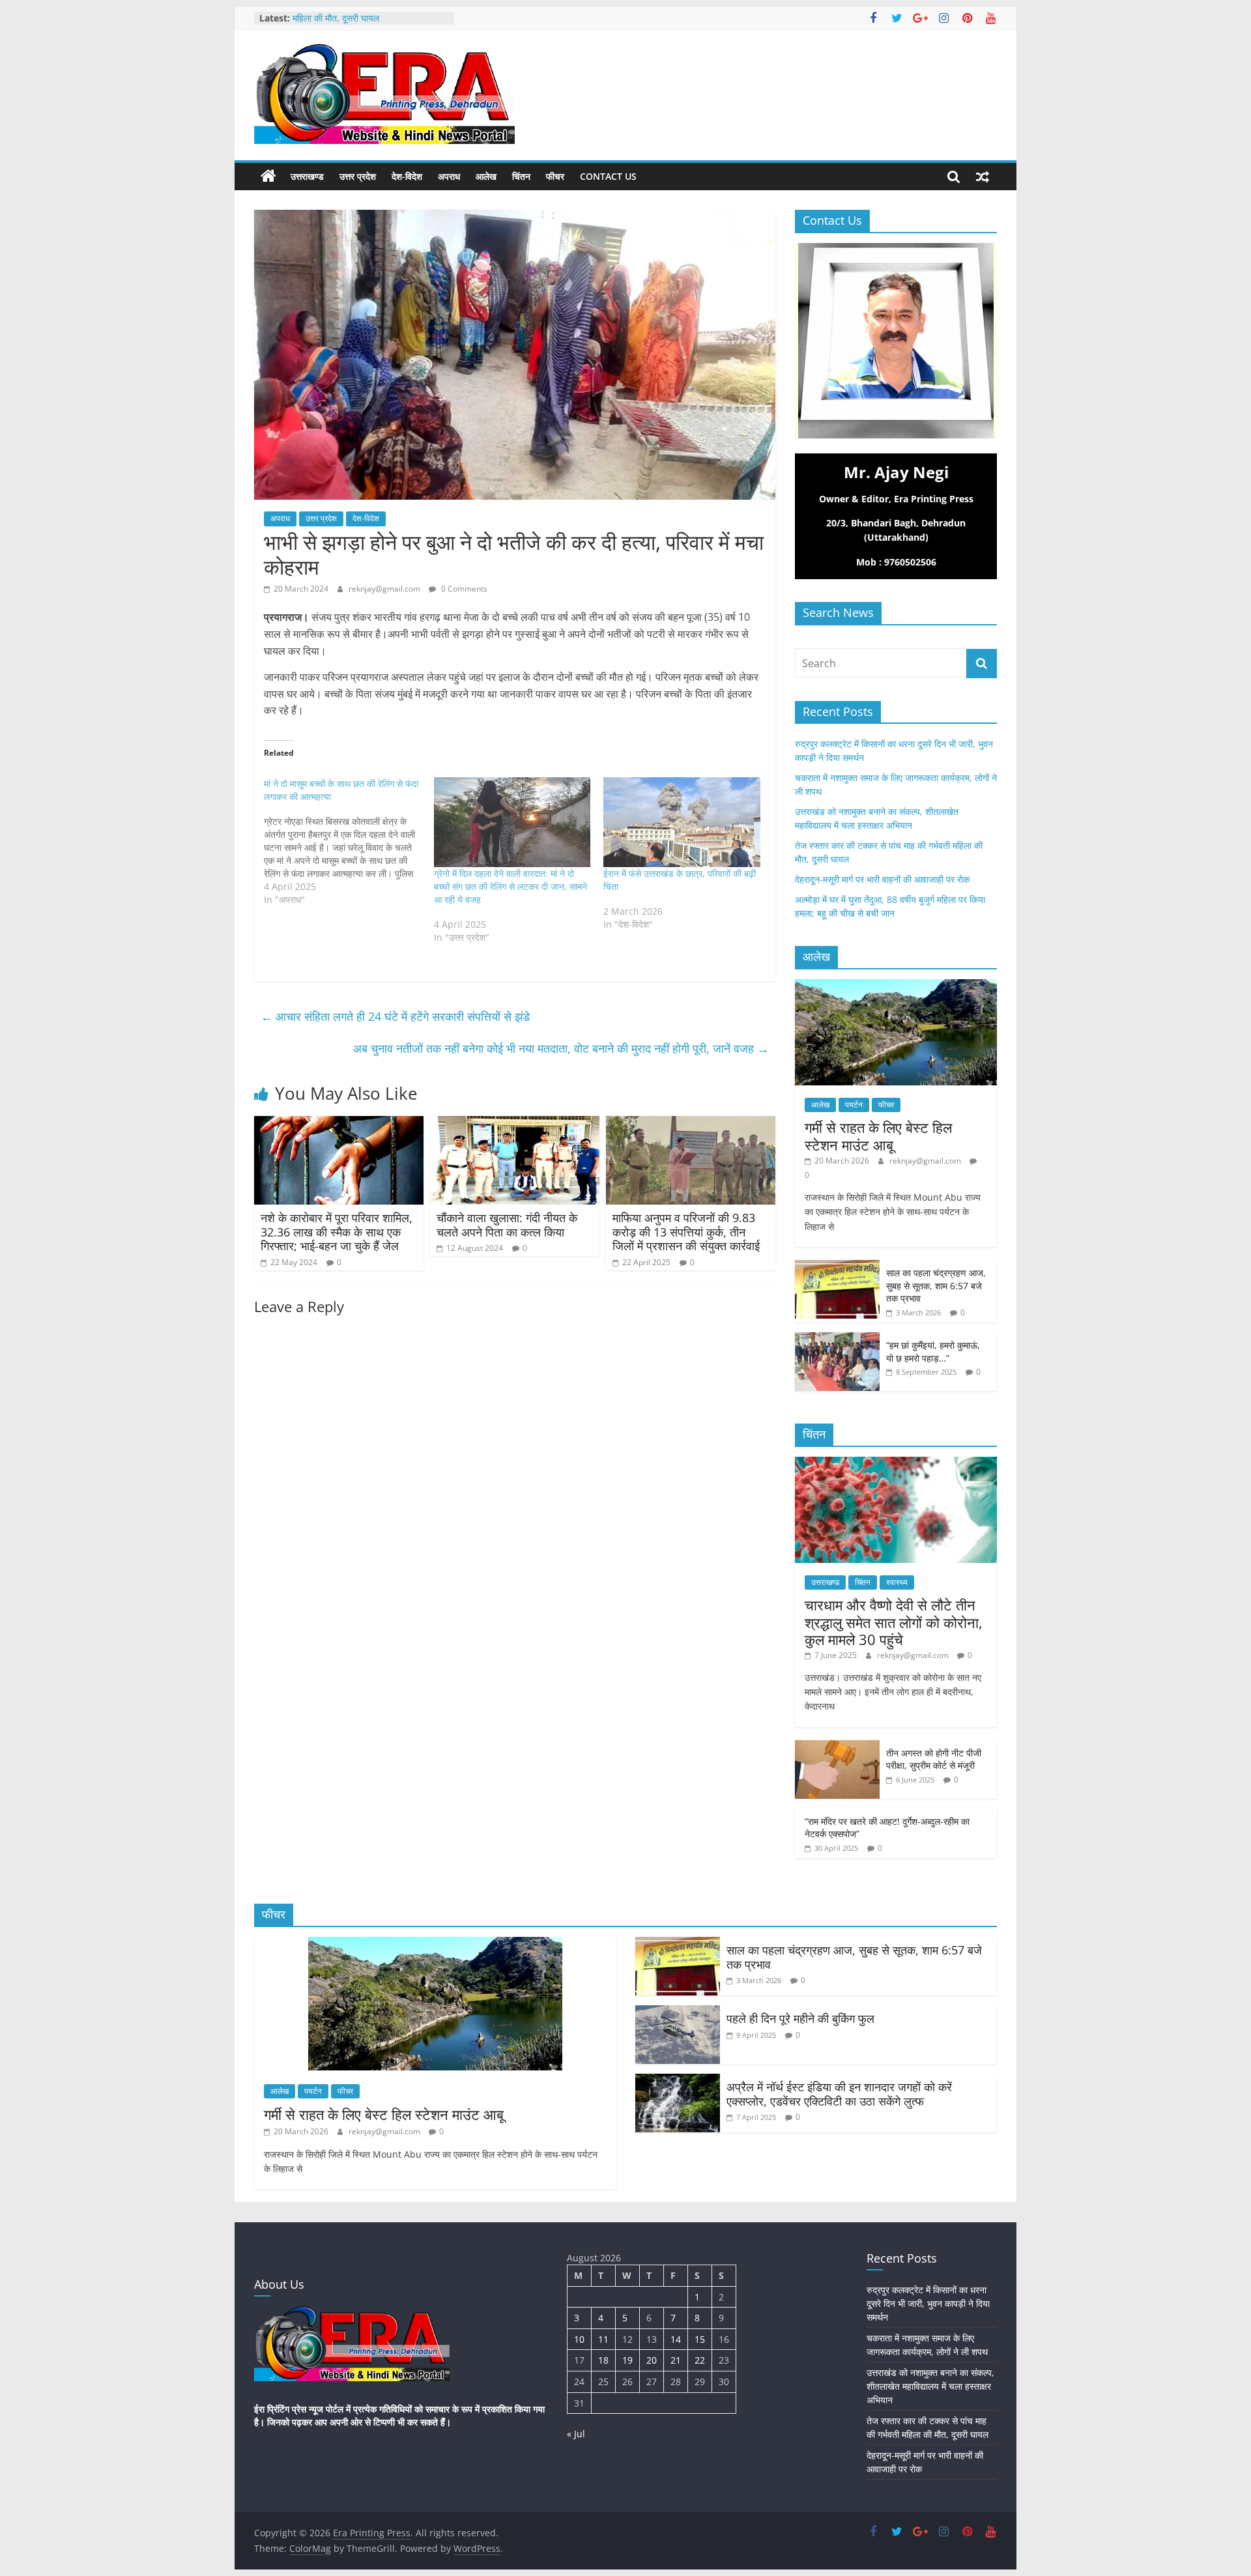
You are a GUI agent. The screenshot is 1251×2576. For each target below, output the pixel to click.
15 (700, 2339)
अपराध (449, 176)
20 (652, 2360)
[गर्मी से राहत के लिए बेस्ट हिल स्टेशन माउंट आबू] (896, 986)
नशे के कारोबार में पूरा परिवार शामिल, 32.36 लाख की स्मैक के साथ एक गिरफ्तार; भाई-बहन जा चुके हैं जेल (337, 1232)
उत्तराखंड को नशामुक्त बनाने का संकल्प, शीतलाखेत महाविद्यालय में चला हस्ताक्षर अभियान (930, 2386)
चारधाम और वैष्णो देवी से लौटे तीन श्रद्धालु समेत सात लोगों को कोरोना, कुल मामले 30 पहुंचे (894, 1622)
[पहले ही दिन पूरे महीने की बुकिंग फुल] (678, 2013)
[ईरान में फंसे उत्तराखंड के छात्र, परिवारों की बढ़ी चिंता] (682, 822)
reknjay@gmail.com (385, 589)
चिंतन (521, 176)
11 (603, 2339)
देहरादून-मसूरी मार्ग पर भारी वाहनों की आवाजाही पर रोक (882, 879)
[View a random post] (983, 177)
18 (603, 2360)
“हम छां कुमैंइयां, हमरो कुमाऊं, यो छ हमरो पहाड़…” (933, 1352)
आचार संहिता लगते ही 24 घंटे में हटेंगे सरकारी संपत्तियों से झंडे (395, 1016)
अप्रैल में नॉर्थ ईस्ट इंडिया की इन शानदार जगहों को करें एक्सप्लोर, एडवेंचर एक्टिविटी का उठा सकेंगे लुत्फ (839, 2094)
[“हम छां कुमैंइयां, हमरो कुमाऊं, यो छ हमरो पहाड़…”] (837, 1339)
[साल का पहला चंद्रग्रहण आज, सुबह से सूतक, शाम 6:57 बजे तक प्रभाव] (837, 1267)
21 (676, 2360)
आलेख (486, 176)
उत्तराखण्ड (307, 176)
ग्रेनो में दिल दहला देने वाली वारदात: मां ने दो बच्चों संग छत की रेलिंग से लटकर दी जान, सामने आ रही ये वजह (510, 886)
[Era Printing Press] (268, 177)
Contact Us (608, 176)
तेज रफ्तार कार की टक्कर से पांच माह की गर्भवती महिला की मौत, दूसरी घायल (370, 24)
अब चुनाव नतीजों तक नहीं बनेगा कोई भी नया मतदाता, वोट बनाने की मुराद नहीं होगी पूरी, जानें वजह (561, 1048)
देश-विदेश (407, 176)
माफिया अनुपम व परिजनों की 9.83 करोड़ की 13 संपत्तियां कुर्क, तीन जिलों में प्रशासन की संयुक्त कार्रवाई (686, 1232)
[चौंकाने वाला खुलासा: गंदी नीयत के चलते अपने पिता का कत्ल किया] (515, 1124)
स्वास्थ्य (897, 1582)
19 (627, 2360)
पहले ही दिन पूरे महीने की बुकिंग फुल (800, 2018)
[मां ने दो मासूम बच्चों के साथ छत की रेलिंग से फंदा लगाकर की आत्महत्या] (349, 842)
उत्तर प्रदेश (358, 176)
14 (676, 2339)
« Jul (576, 2434)
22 (700, 2360)
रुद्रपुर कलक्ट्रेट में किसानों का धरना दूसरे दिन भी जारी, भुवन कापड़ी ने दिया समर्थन (928, 2303)
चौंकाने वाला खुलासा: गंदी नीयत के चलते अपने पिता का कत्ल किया (507, 1225)
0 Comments (463, 589)
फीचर (555, 176)
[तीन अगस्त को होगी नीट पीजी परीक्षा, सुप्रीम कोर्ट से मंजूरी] (837, 1747)
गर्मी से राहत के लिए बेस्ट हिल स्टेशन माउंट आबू (878, 1136)
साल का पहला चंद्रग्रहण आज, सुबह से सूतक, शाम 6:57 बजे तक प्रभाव (936, 1285)
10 (579, 2339)
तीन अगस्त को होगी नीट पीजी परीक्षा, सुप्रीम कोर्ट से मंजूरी (934, 1759)
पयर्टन (854, 1105)
